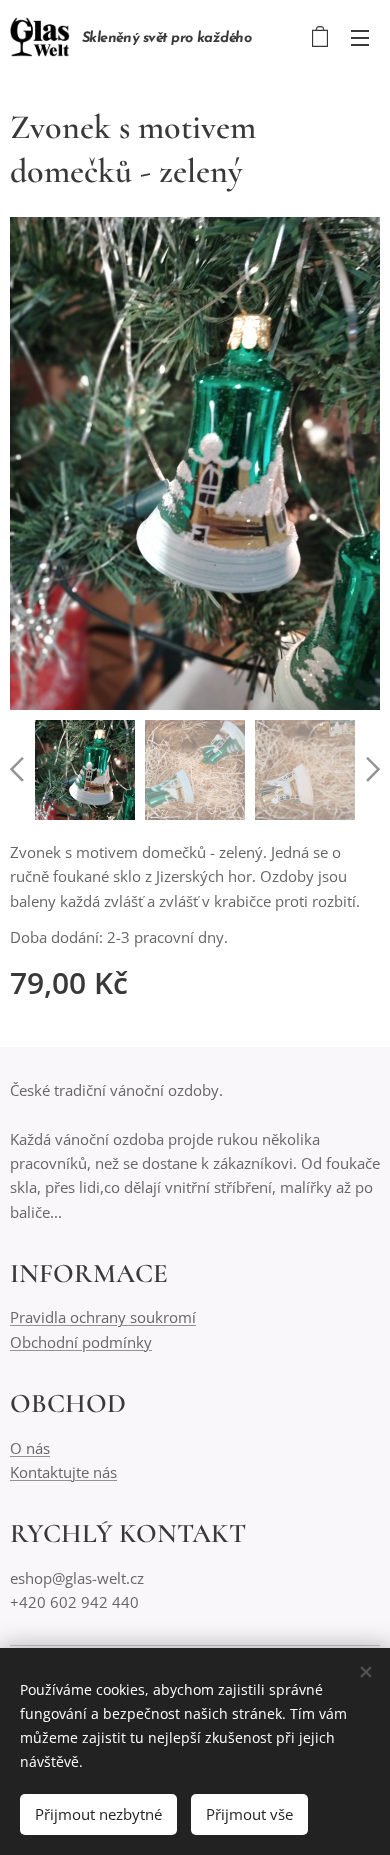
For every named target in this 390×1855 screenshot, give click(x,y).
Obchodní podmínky (81, 1342)
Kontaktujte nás (63, 1472)
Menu (360, 37)
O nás (30, 1448)
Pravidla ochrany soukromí (103, 1317)
